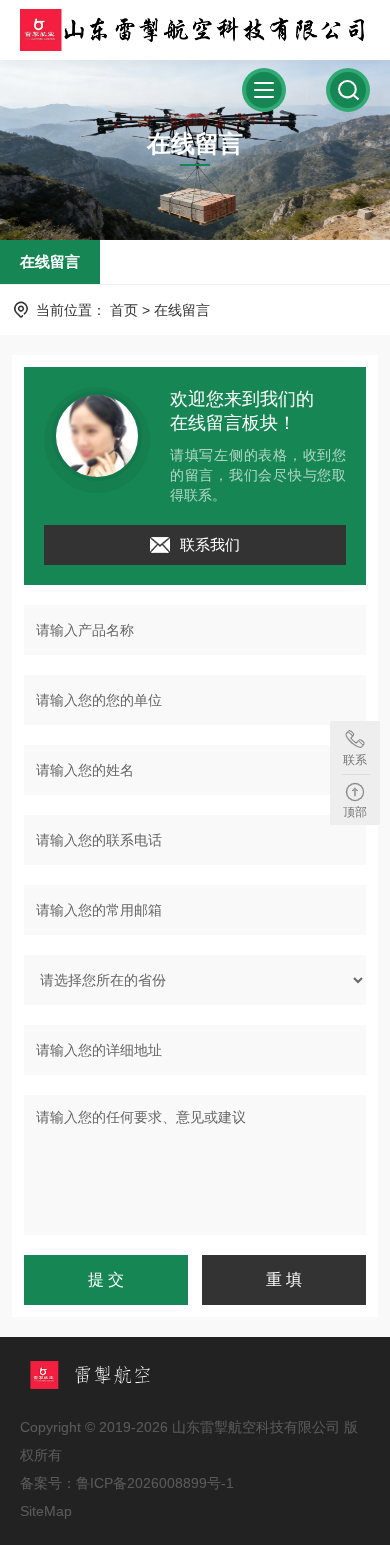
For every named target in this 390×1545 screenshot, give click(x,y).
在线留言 (50, 261)
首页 (124, 310)
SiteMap (46, 1511)
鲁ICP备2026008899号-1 (155, 1483)
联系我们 (210, 544)
